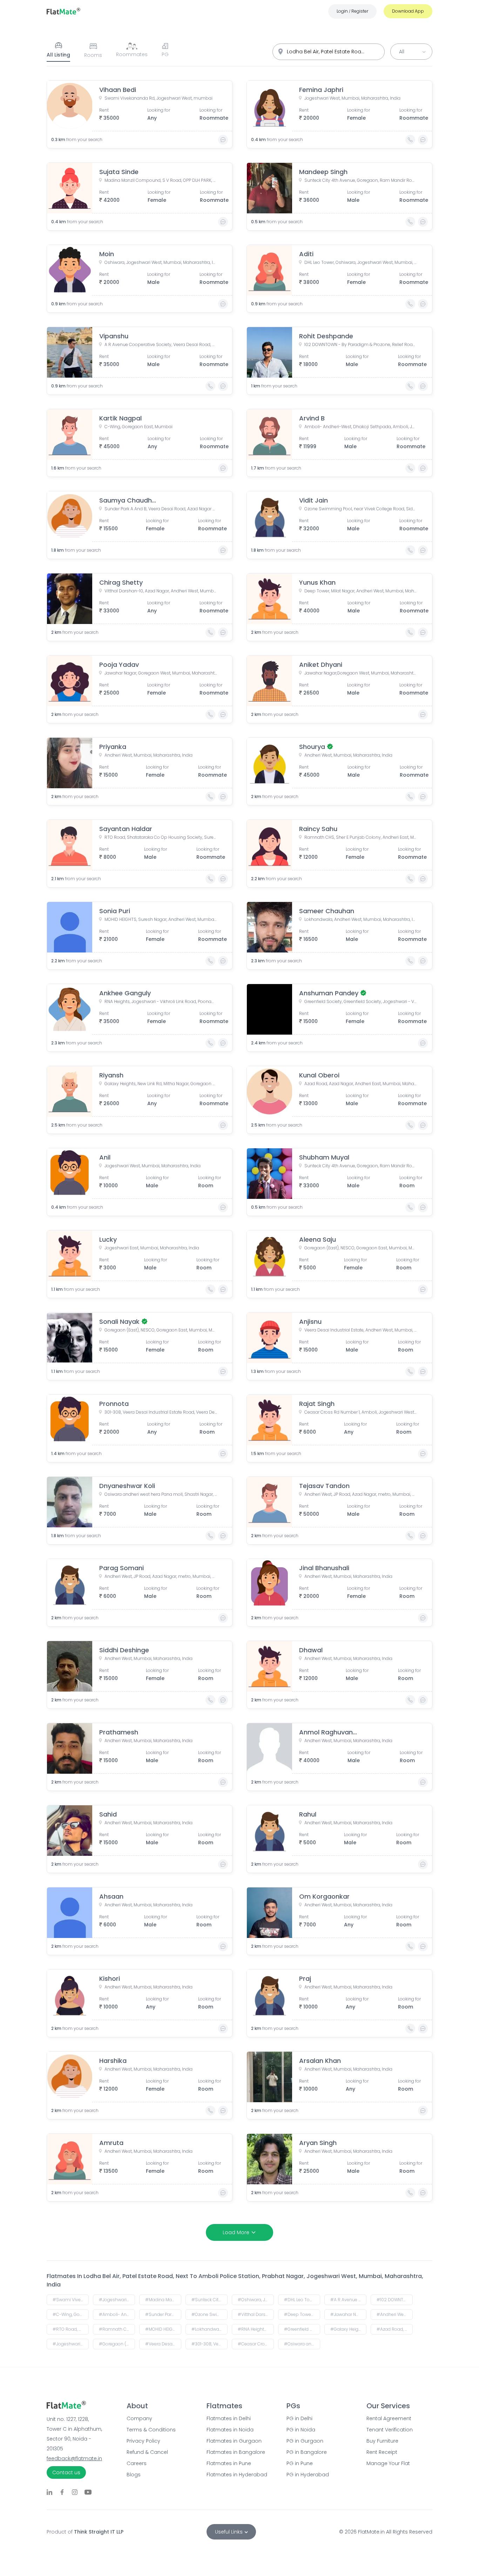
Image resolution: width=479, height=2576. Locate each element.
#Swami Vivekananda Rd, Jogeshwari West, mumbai (71, 2300)
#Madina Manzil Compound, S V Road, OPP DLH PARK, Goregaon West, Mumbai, (163, 2300)
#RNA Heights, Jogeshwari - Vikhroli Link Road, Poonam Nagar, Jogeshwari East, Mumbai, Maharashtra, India (256, 2329)
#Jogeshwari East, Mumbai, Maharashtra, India (71, 2344)
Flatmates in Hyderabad (237, 2475)
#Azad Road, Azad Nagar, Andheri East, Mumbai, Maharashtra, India (395, 2329)
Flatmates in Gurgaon (234, 2441)
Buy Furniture (382, 2441)
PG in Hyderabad (308, 2475)
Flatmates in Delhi (229, 2418)
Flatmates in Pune (229, 2463)
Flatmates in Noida (230, 2430)
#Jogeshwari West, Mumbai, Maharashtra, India (117, 2300)
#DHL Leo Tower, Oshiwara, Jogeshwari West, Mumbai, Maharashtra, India (302, 2300)
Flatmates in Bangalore (236, 2452)
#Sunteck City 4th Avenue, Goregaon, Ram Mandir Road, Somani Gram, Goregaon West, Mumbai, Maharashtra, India (210, 2300)
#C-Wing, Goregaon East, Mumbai (71, 2314)
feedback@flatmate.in (74, 2458)
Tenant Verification (390, 2430)
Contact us (66, 2472)
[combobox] (329, 52)
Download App (408, 11)
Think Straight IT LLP (99, 2532)
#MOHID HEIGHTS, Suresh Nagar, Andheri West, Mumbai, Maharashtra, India (163, 2329)
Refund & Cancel (147, 2452)
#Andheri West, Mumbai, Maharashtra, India (395, 2314)
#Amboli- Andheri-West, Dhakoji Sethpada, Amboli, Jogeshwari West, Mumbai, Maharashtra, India (117, 2314)
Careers (137, 2463)
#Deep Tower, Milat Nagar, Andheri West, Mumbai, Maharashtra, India (302, 2314)
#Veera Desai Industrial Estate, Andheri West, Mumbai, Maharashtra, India (163, 2344)
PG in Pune (300, 2463)
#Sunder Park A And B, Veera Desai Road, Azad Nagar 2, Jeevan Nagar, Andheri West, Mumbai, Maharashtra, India (163, 2314)
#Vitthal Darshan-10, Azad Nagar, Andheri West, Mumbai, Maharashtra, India (256, 2314)
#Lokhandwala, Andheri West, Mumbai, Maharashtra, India (210, 2329)
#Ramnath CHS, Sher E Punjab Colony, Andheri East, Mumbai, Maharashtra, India (117, 2329)
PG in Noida (301, 2430)
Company (139, 2418)
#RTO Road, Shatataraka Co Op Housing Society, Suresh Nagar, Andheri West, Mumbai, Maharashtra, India (71, 2329)
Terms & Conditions (151, 2430)
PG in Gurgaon (305, 2441)
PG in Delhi (299, 2418)
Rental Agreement (389, 2418)
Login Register (352, 11)
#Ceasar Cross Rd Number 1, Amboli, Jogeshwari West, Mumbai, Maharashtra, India (256, 2344)
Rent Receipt (382, 2452)
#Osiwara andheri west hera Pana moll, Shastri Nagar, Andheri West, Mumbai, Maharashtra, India (302, 2344)
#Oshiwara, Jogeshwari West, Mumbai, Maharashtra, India (256, 2300)
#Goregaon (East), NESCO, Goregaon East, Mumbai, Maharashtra (117, 2344)
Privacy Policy (143, 2441)
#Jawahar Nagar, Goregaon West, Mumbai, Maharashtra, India (348, 2314)
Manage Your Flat (388, 2463)
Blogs (134, 2475)
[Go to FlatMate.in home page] (63, 11)
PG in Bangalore (307, 2452)
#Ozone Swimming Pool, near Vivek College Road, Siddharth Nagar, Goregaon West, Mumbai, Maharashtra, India (210, 2314)
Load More (236, 2232)
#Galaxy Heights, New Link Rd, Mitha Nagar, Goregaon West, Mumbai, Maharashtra (348, 2329)
